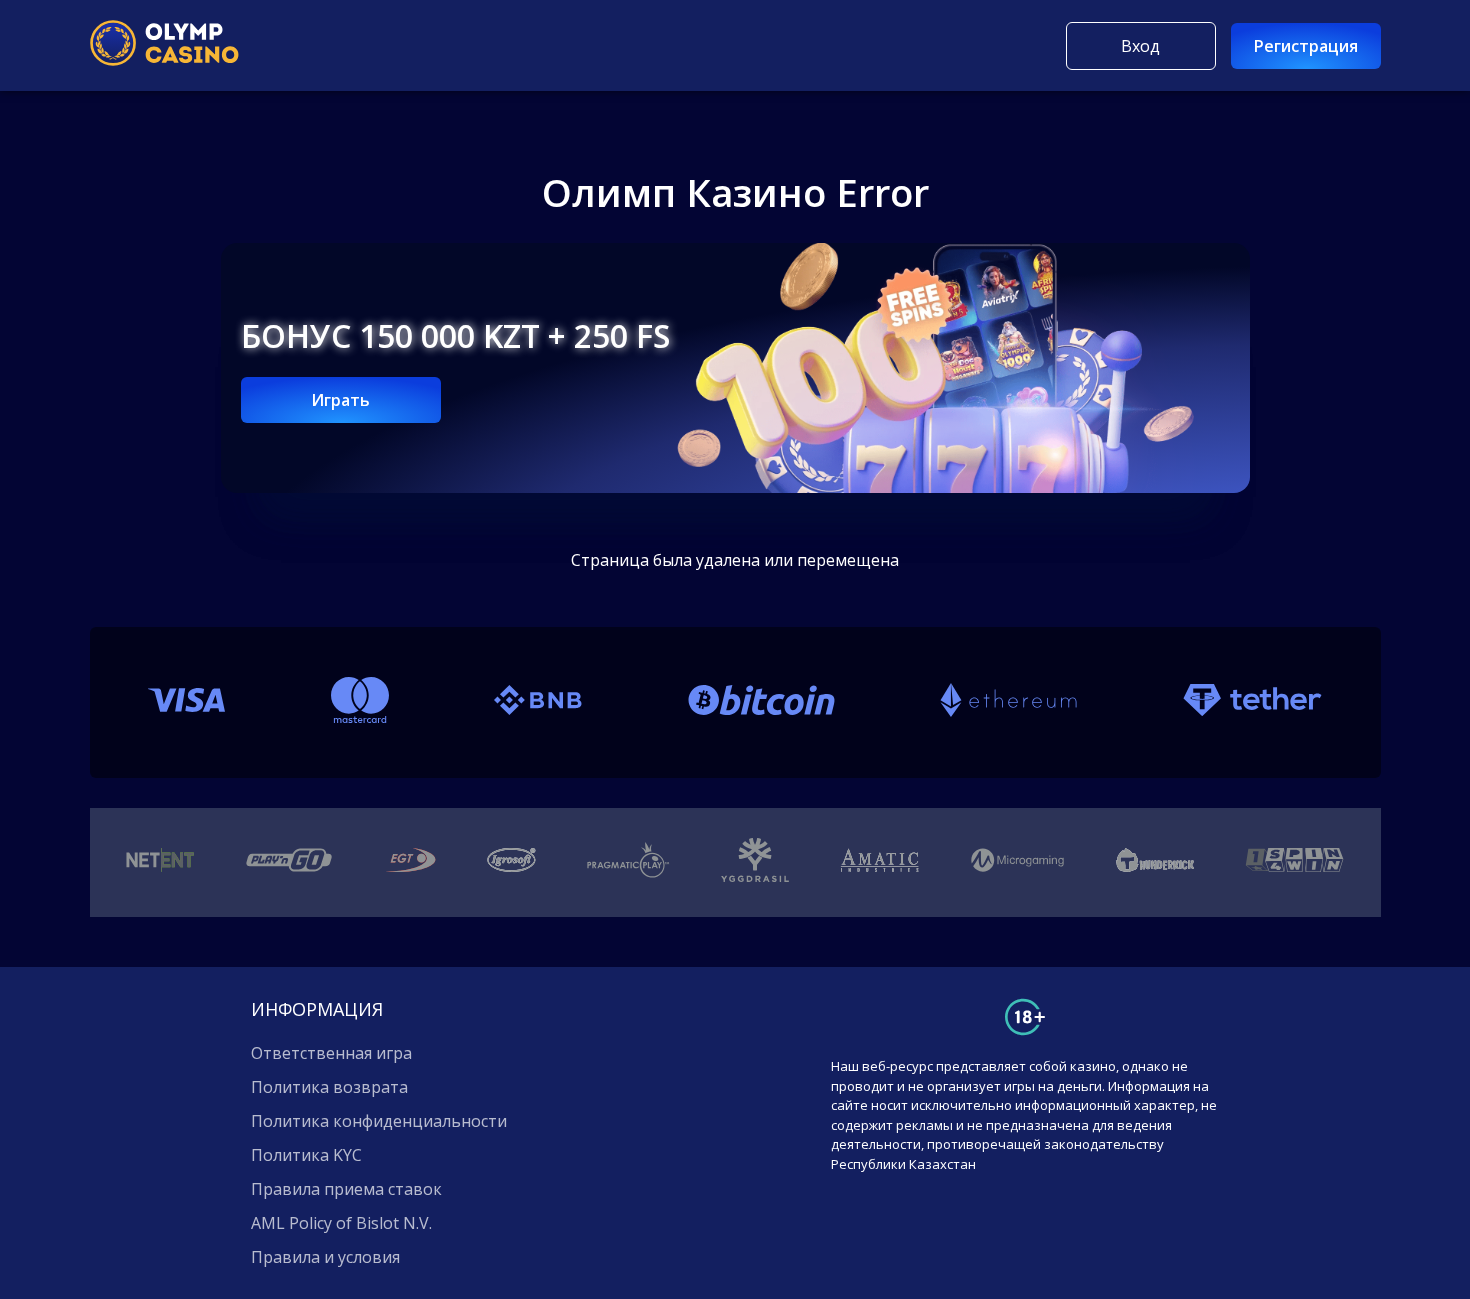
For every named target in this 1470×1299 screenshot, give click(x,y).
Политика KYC (306, 1155)
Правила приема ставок (346, 1189)
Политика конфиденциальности (379, 1121)
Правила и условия (325, 1257)
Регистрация (1306, 46)
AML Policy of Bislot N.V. (341, 1223)
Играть (340, 400)
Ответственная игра (331, 1053)
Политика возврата (329, 1087)
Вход (1140, 46)
